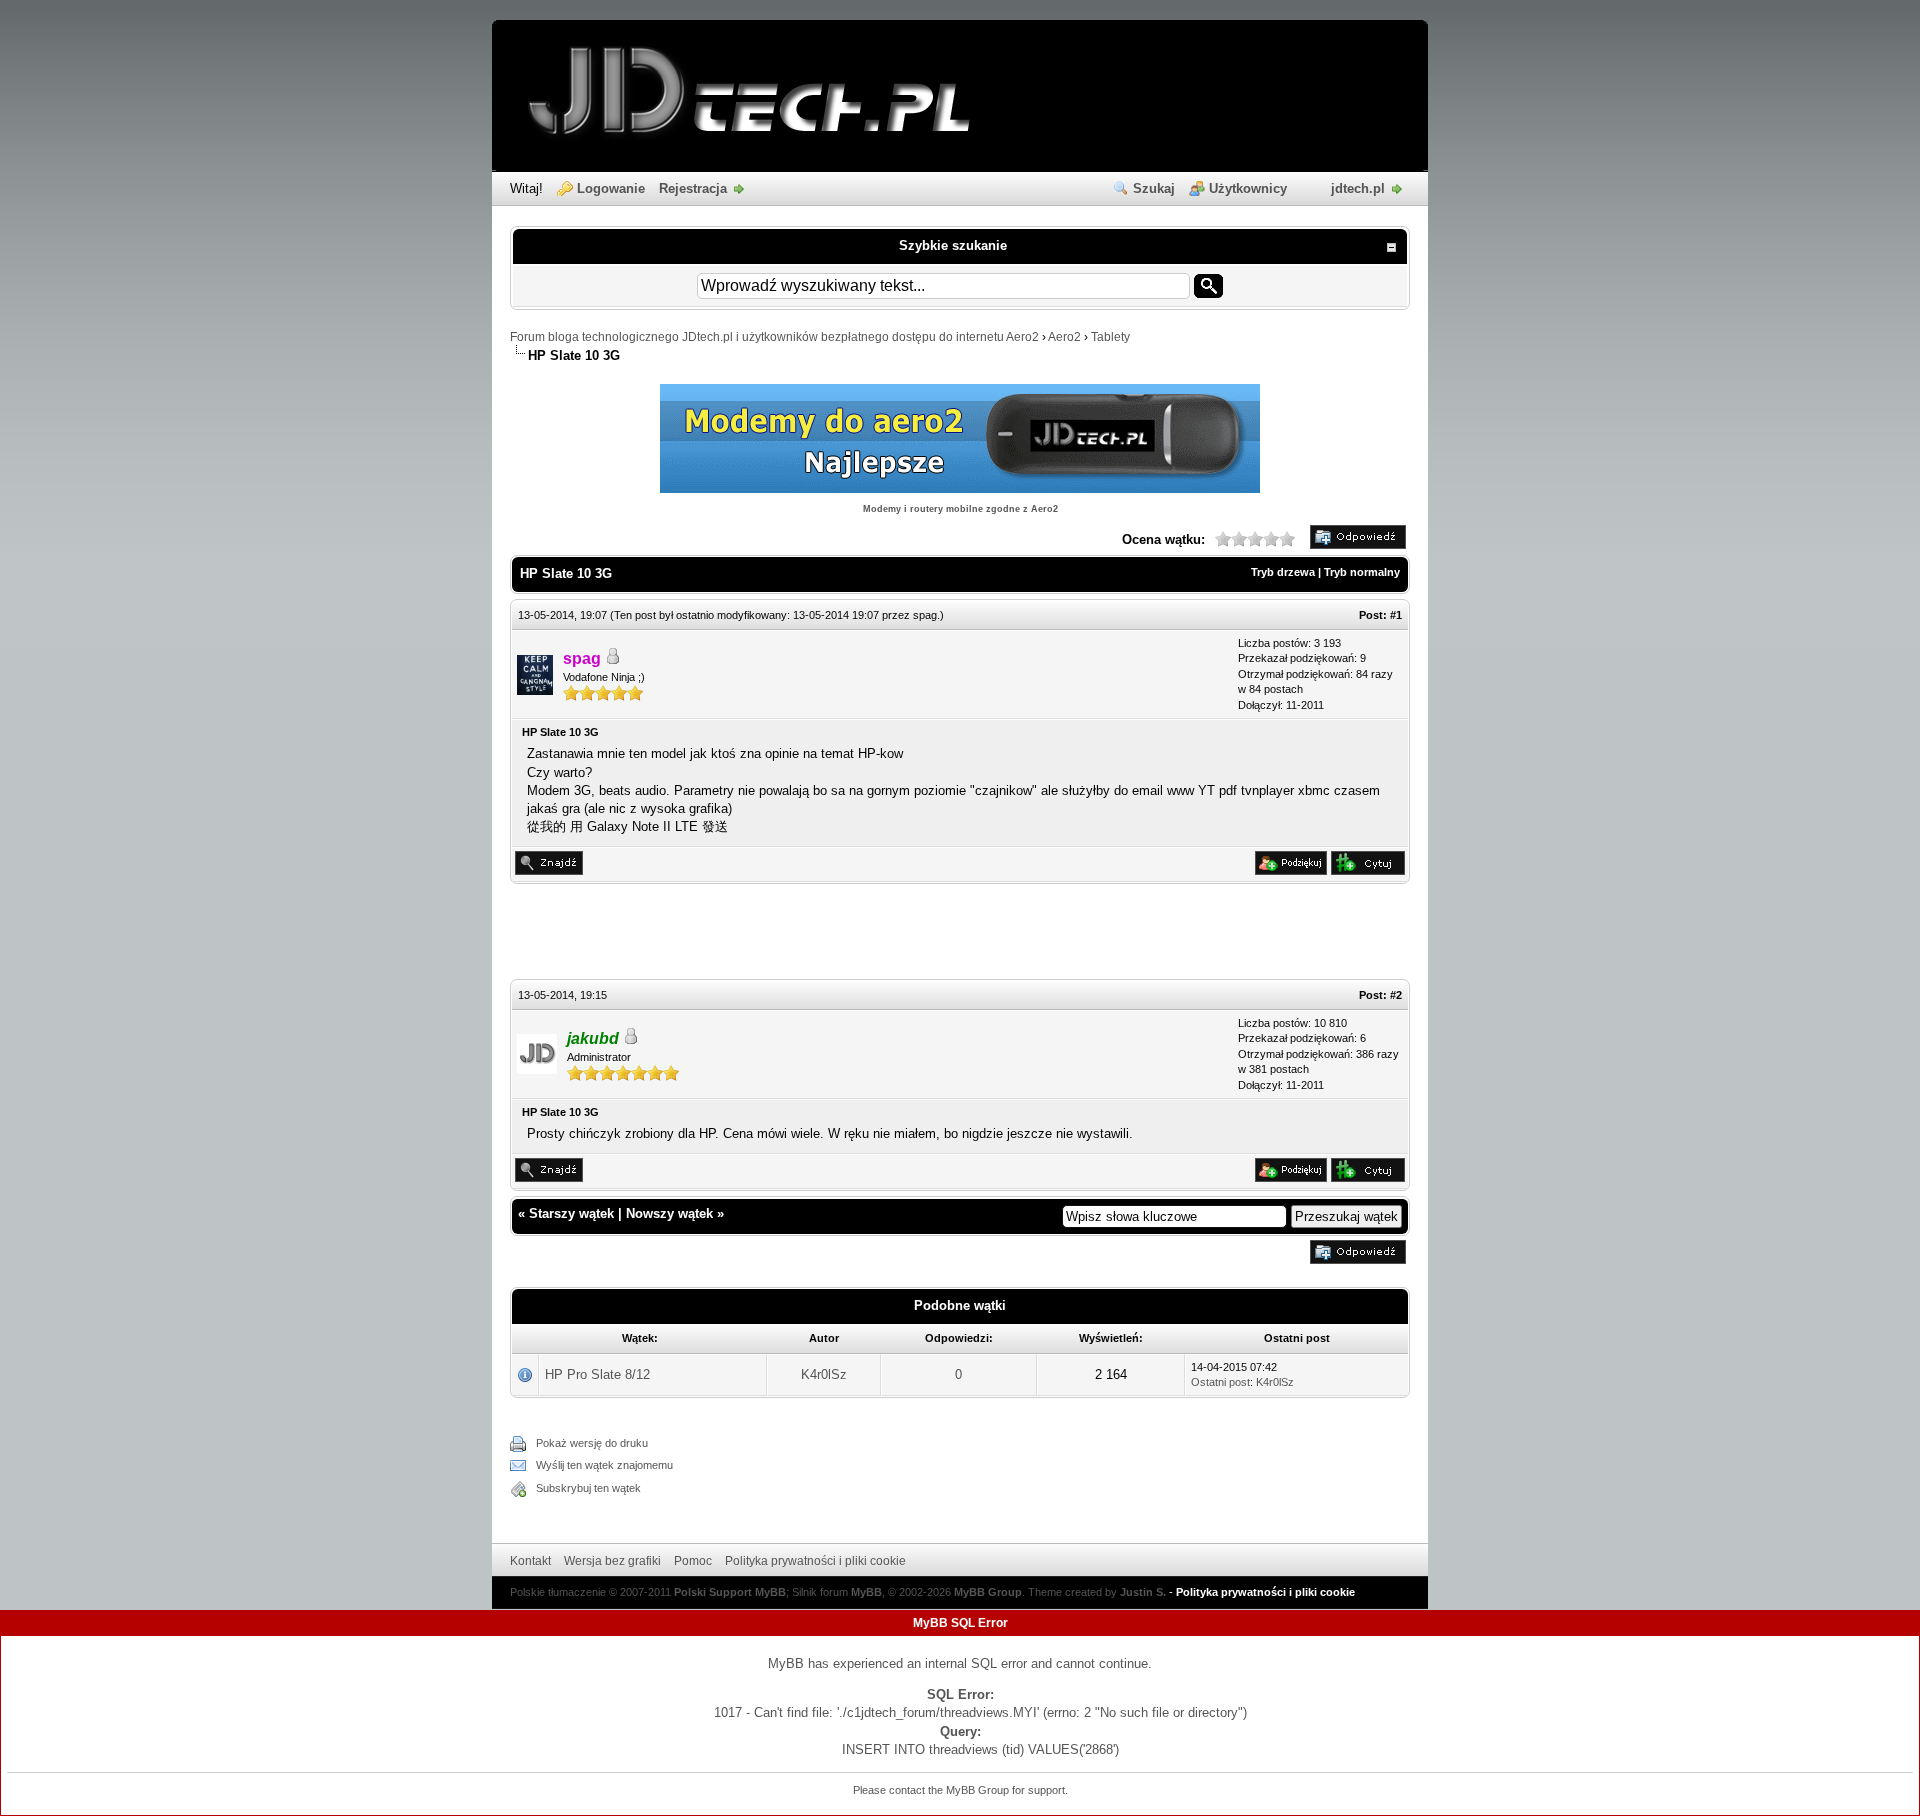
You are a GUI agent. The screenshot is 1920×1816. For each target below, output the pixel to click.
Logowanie (611, 188)
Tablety (1110, 337)
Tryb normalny (1362, 572)
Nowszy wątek (669, 1213)
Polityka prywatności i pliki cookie (815, 1561)
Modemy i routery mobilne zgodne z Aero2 (960, 509)
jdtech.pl (1358, 188)
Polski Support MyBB (730, 1592)
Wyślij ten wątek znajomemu (604, 1465)
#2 (1396, 995)
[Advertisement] (960, 934)
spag (925, 615)
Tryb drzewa (1283, 572)
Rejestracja (693, 188)
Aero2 (1064, 337)
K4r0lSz (824, 1374)
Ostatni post (1220, 1382)
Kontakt (530, 1561)
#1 (1396, 615)
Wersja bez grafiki (612, 1561)
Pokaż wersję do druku (592, 1443)
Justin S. (1143, 1592)
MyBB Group (988, 1592)
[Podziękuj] (1291, 870)
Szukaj (1154, 188)
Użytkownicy (1248, 188)
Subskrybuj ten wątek (588, 1488)
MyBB (866, 1592)
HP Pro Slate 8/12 (597, 1374)
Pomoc (693, 1561)
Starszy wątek (571, 1213)
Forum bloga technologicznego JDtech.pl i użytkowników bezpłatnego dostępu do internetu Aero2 (774, 337)
